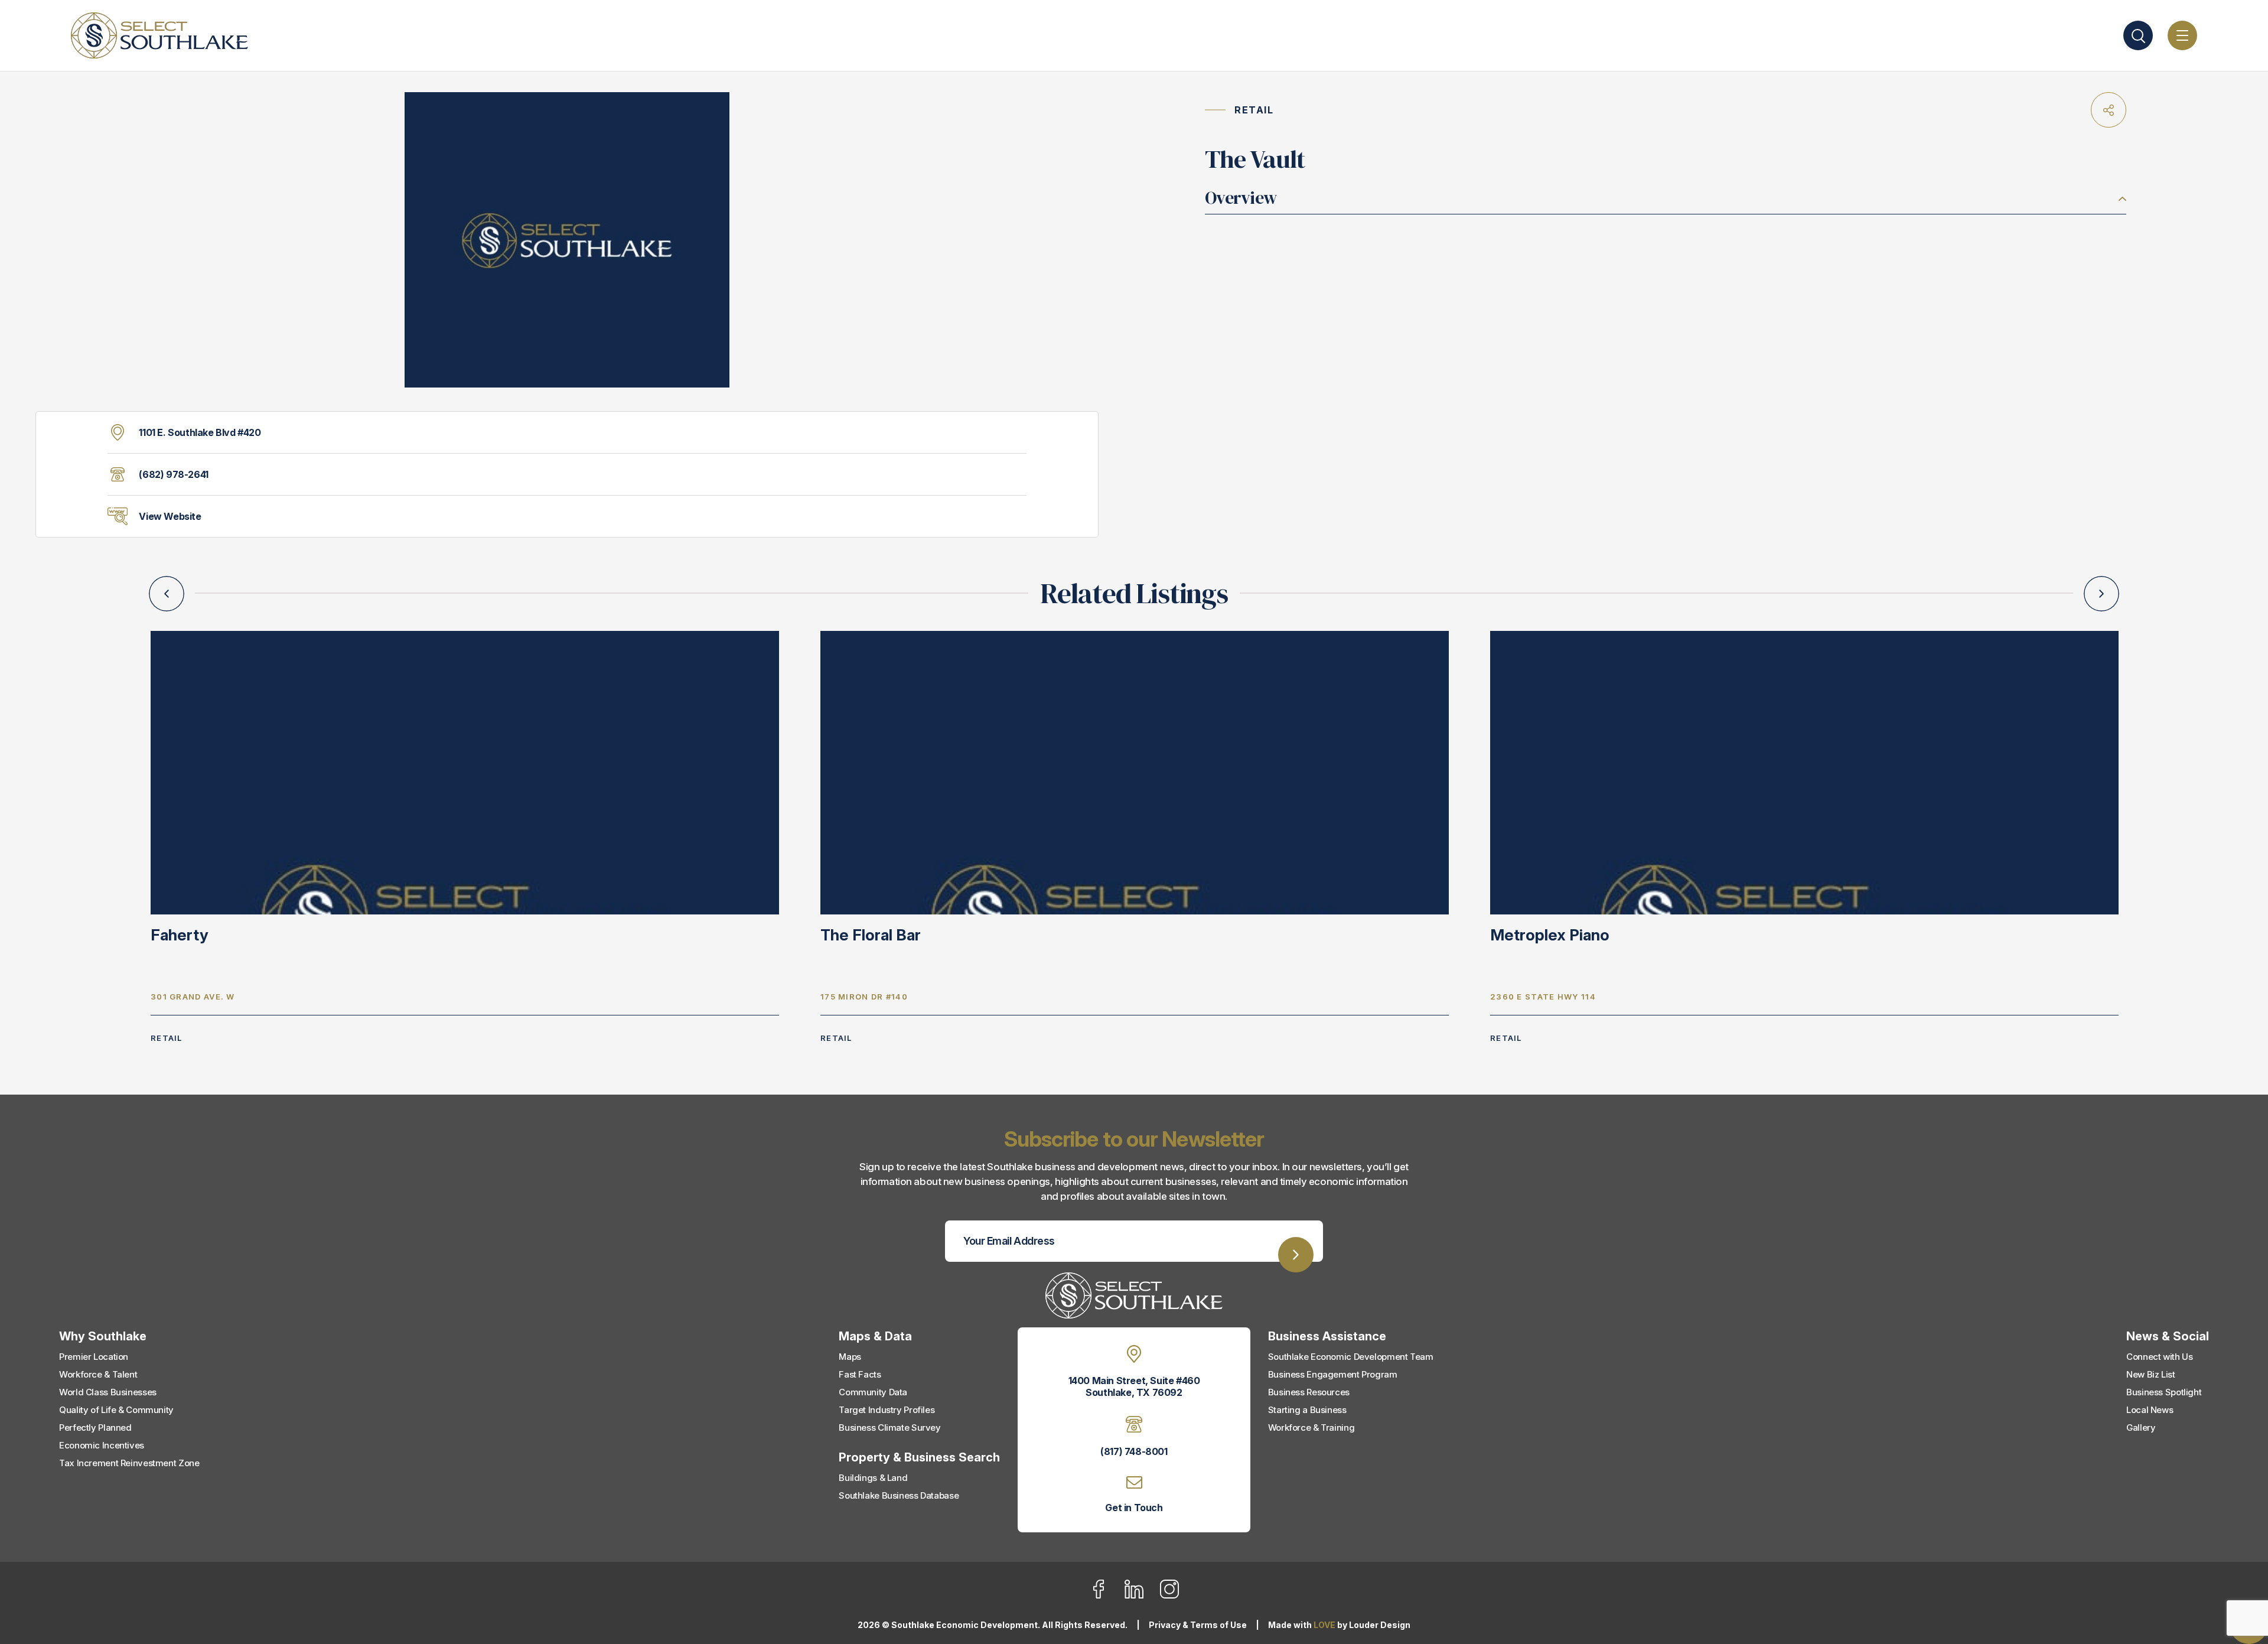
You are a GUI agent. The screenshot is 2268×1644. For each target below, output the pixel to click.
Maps (850, 1357)
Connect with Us (2159, 1357)
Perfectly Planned (95, 1427)
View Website (170, 516)
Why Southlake (103, 1336)
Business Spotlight (2164, 1392)
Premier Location (94, 1357)
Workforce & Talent (98, 1374)
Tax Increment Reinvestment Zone (129, 1463)
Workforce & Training (1311, 1427)
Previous (167, 594)
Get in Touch (1134, 1508)
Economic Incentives (102, 1445)
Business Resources (1309, 1392)
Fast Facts (860, 1374)
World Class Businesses (108, 1392)
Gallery (2141, 1427)
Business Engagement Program (1333, 1374)
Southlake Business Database (899, 1495)
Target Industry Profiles (887, 1410)
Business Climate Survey (889, 1427)
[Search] (2138, 35)
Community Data (873, 1392)
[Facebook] (1106, 1596)
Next (2101, 594)
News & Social (2168, 1336)
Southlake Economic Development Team (1351, 1357)
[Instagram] (1169, 1596)
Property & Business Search (919, 1457)
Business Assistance (1327, 1336)
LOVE (1324, 1625)
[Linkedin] (1141, 1596)
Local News (2150, 1410)
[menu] (2182, 35)
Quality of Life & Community (116, 1410)
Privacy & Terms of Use (1198, 1625)
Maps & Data (875, 1336)
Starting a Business (1307, 1410)
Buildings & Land (873, 1478)
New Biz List (2151, 1374)
